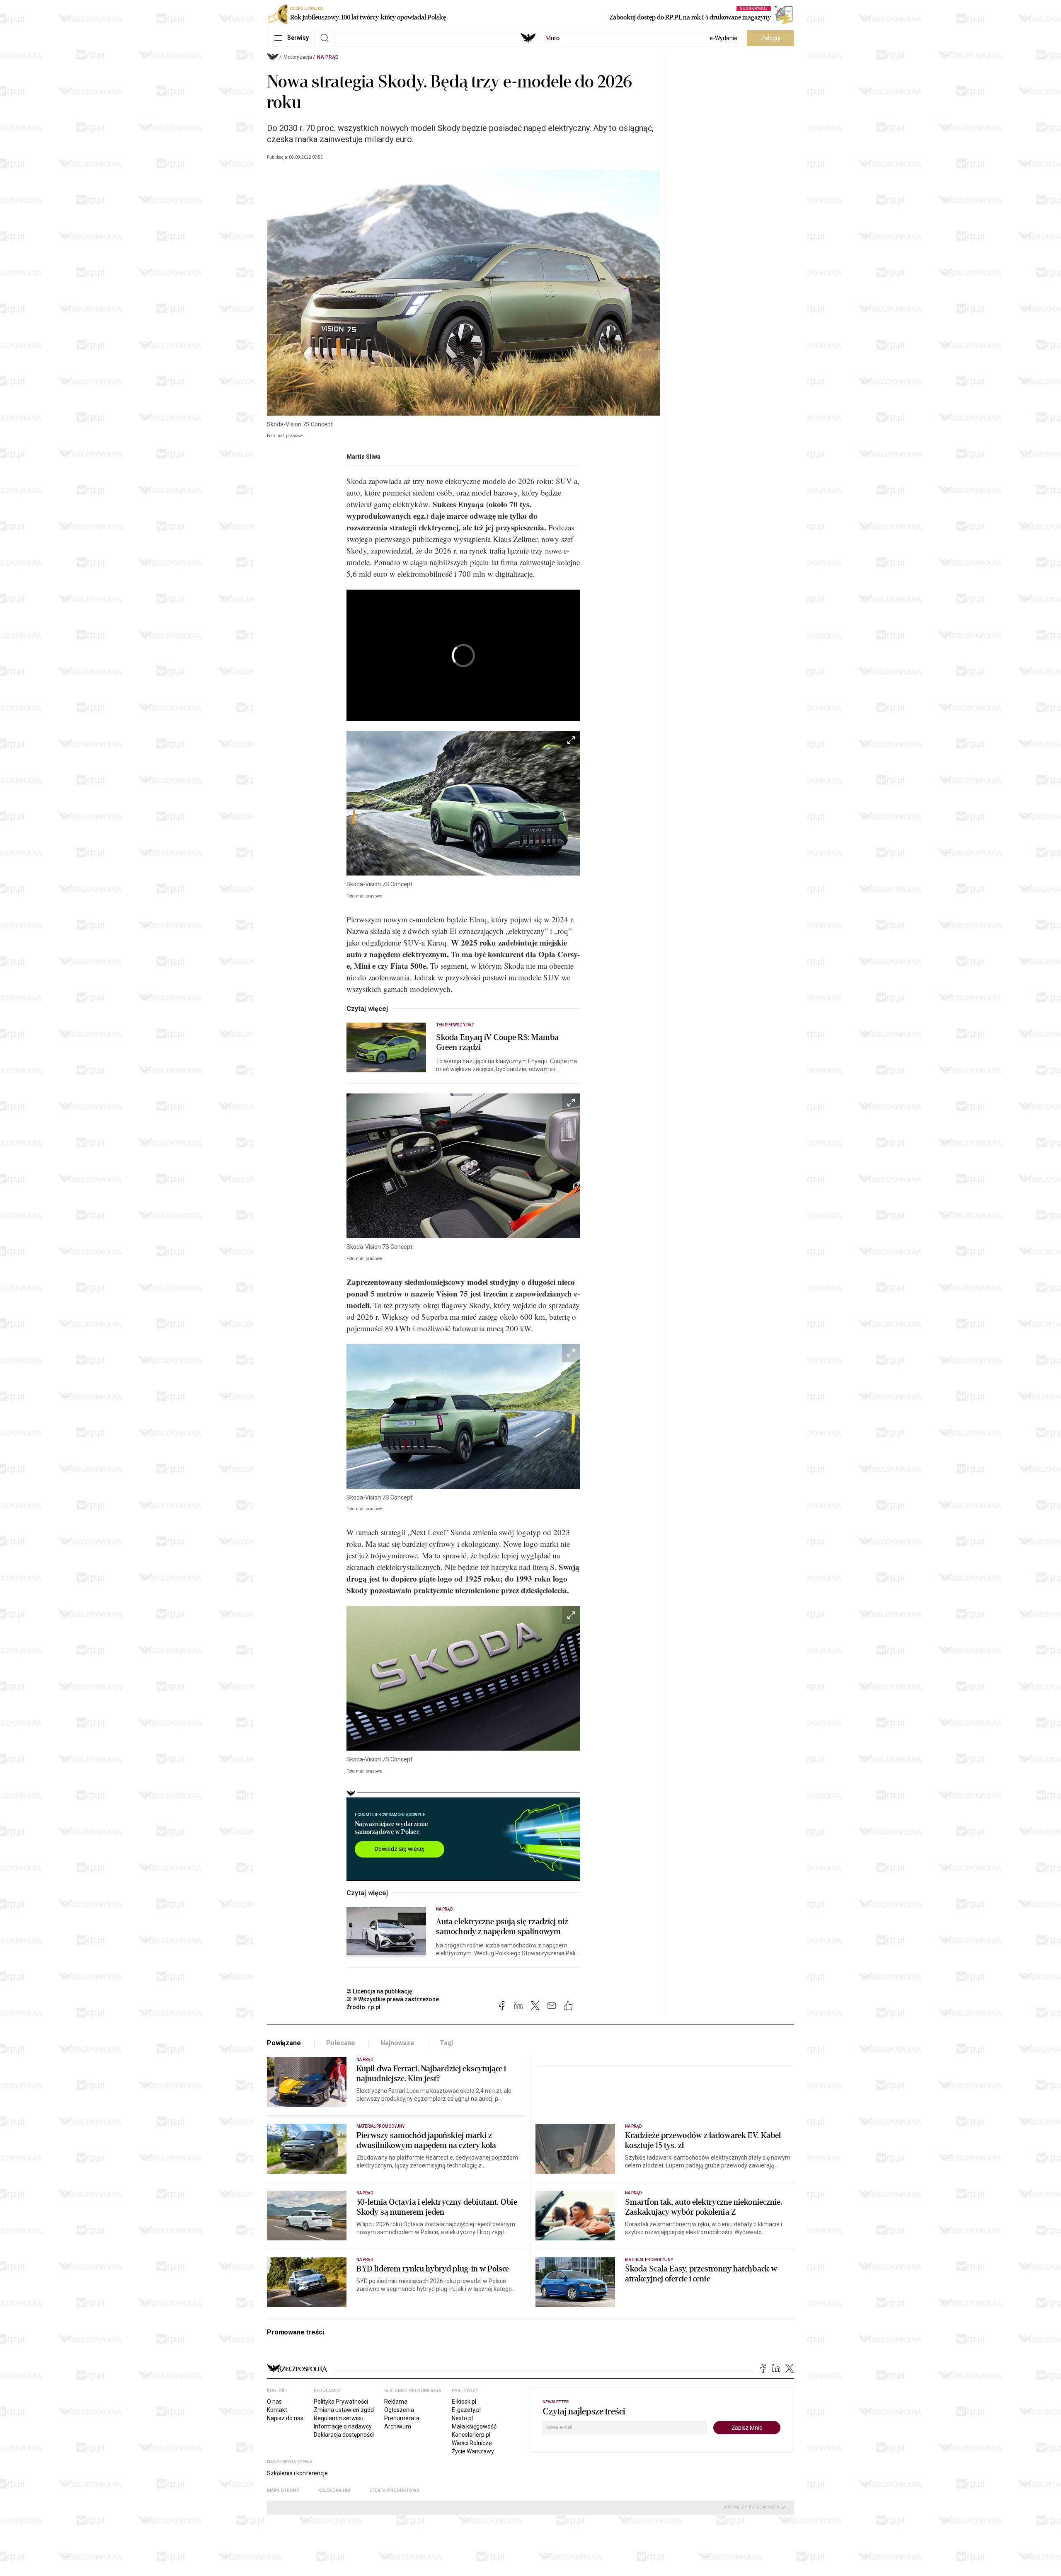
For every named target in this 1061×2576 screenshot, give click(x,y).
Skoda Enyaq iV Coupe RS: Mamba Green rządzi (497, 1042)
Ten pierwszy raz (455, 1025)
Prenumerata (402, 2418)
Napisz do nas (285, 2418)
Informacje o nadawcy (343, 2426)
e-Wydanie (723, 38)
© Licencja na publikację (380, 1991)
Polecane (341, 2043)
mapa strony (283, 2490)
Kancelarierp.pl (471, 2435)
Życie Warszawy (473, 2451)
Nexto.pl (462, 2418)
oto (552, 38)
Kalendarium (334, 2490)
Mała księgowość (474, 2426)
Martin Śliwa (363, 457)
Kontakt (277, 2410)
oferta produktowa (394, 2490)
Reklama (396, 2402)
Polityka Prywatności (341, 2402)
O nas (274, 2402)
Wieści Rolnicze (472, 2443)
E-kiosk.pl (464, 2402)
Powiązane (284, 2043)
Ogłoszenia (399, 2410)
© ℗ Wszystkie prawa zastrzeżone (393, 1999)
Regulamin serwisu (339, 2418)
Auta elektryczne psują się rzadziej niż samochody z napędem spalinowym (502, 1927)
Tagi (446, 2043)
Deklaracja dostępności (344, 2435)
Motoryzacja (298, 57)
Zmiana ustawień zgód (344, 2410)
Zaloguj (771, 38)
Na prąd (328, 57)
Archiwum (398, 2426)
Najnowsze (397, 2043)
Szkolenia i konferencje (297, 2473)
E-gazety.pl (466, 2410)
